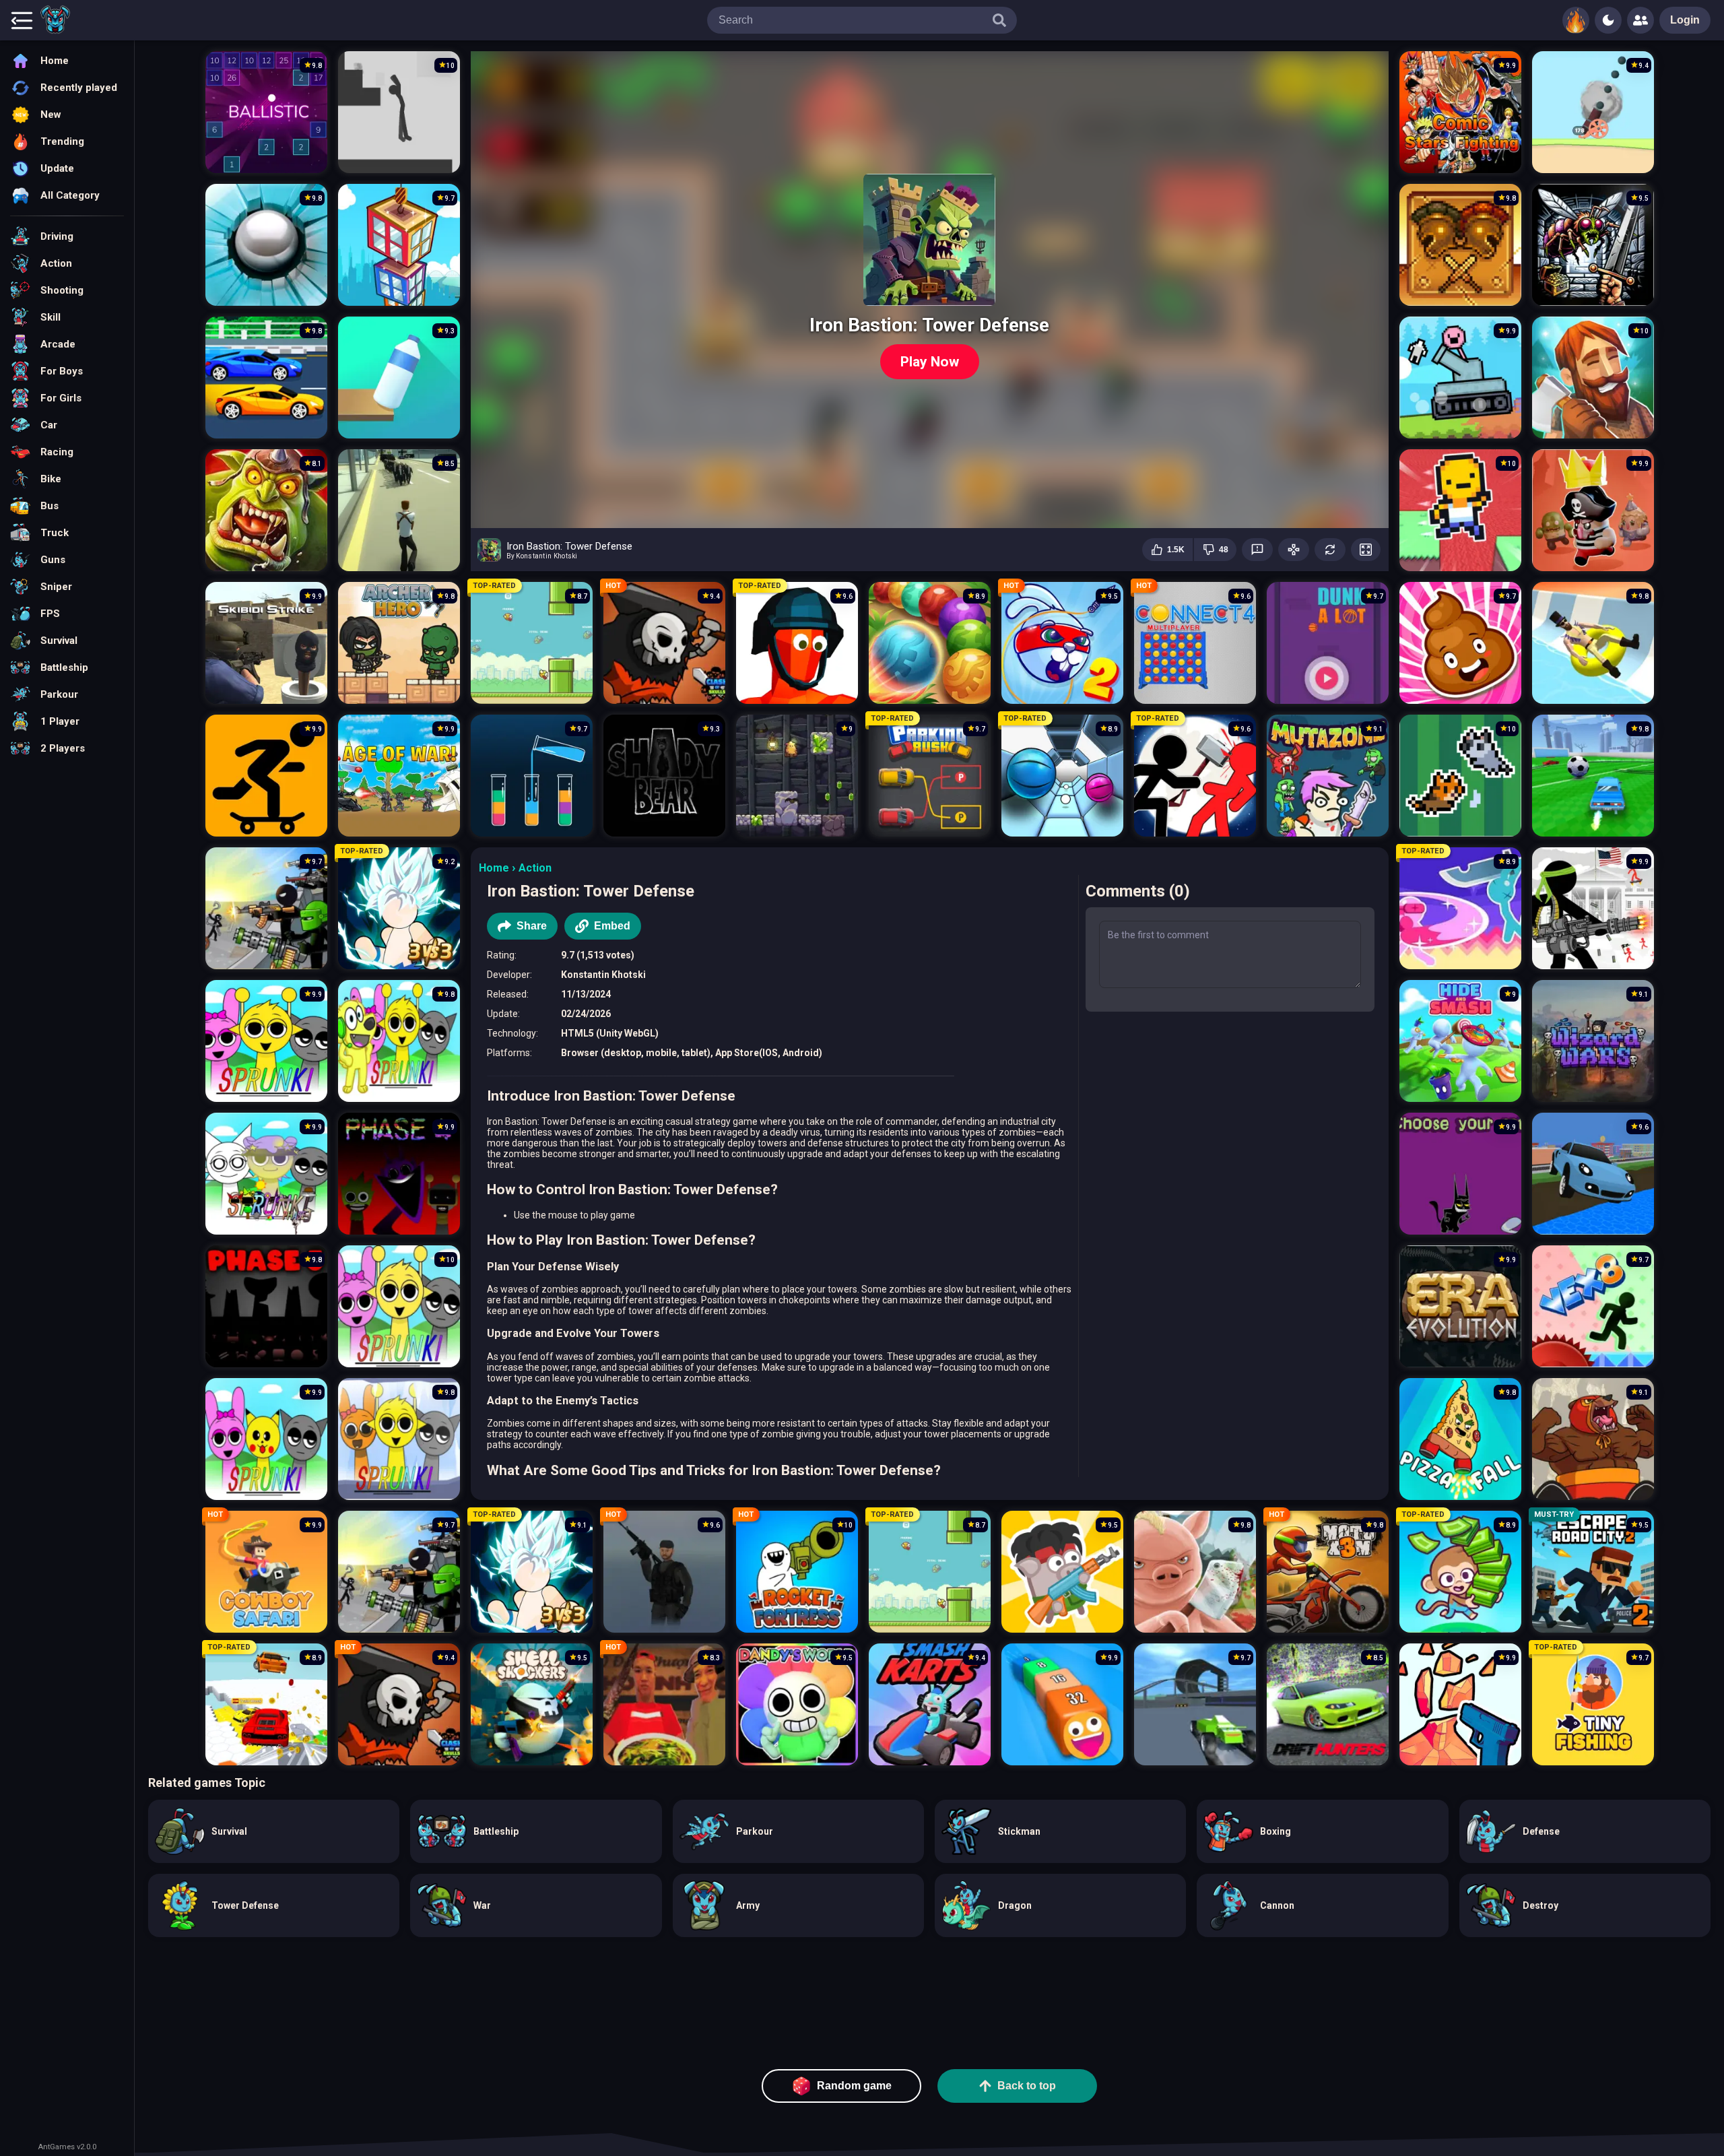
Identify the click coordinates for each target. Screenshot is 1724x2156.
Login (1685, 20)
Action (535, 868)
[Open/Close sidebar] (22, 20)
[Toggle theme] (1608, 20)
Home (494, 868)
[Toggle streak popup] (1576, 20)
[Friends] (1640, 20)
